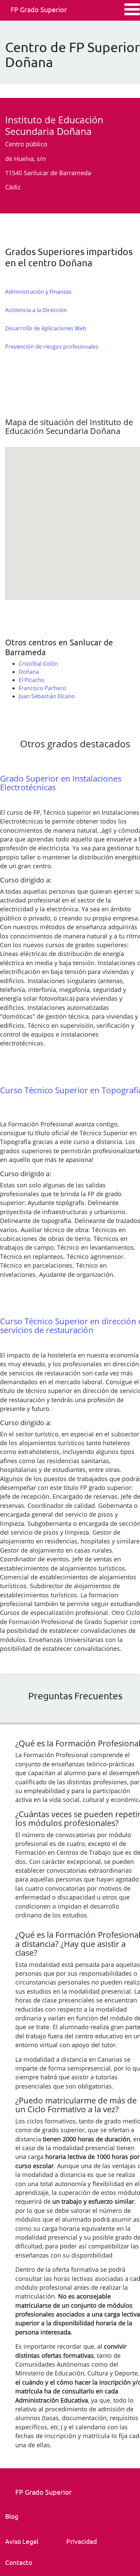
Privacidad (82, 2541)
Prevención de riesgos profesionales (52, 347)
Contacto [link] (19, 2562)
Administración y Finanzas (38, 292)
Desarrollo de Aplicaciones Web (46, 328)
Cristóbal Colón (38, 664)
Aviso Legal (22, 2541)
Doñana (29, 672)
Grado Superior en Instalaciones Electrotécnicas (61, 783)
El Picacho (32, 680)
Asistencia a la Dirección (36, 310)
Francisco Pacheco (42, 688)
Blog (12, 2516)
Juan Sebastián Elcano (47, 696)
